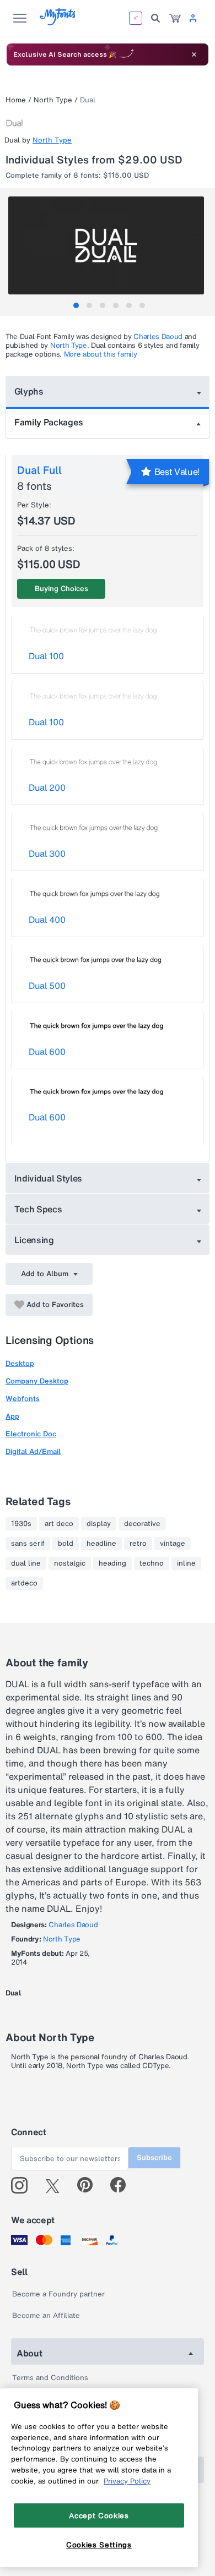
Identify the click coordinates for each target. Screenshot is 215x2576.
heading (112, 1563)
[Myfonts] (58, 22)
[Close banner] (194, 54)
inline (186, 1563)
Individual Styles (49, 1178)
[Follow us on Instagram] (23, 2185)
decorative (142, 1524)
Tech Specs (38, 1209)
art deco (59, 1524)
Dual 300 (47, 854)
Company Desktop (37, 1381)
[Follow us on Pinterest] (90, 2185)
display (99, 1524)
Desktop (20, 1363)
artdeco (24, 1583)
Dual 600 (47, 1052)
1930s (21, 1524)
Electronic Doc (31, 1434)
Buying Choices (61, 589)
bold (66, 1544)
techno (152, 1563)
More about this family (101, 354)
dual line (26, 1563)
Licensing (34, 1240)
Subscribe (154, 2157)
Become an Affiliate (46, 2315)
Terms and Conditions (50, 2378)
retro (138, 1544)
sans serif (28, 1544)
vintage (173, 1544)
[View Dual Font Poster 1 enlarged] (109, 245)
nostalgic (70, 1563)
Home (16, 100)
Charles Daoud (158, 337)
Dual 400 (47, 920)
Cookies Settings (99, 2545)
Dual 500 (47, 986)
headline (101, 1544)
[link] (175, 18)
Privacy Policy (127, 2481)
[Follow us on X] (57, 2185)
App (12, 1416)
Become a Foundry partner (58, 2294)
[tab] (76, 305)
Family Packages (49, 422)
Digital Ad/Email (33, 1451)
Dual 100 (46, 656)
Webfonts (23, 1399)
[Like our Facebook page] (123, 2185)
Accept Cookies (99, 2515)
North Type (53, 100)
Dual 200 (47, 787)
